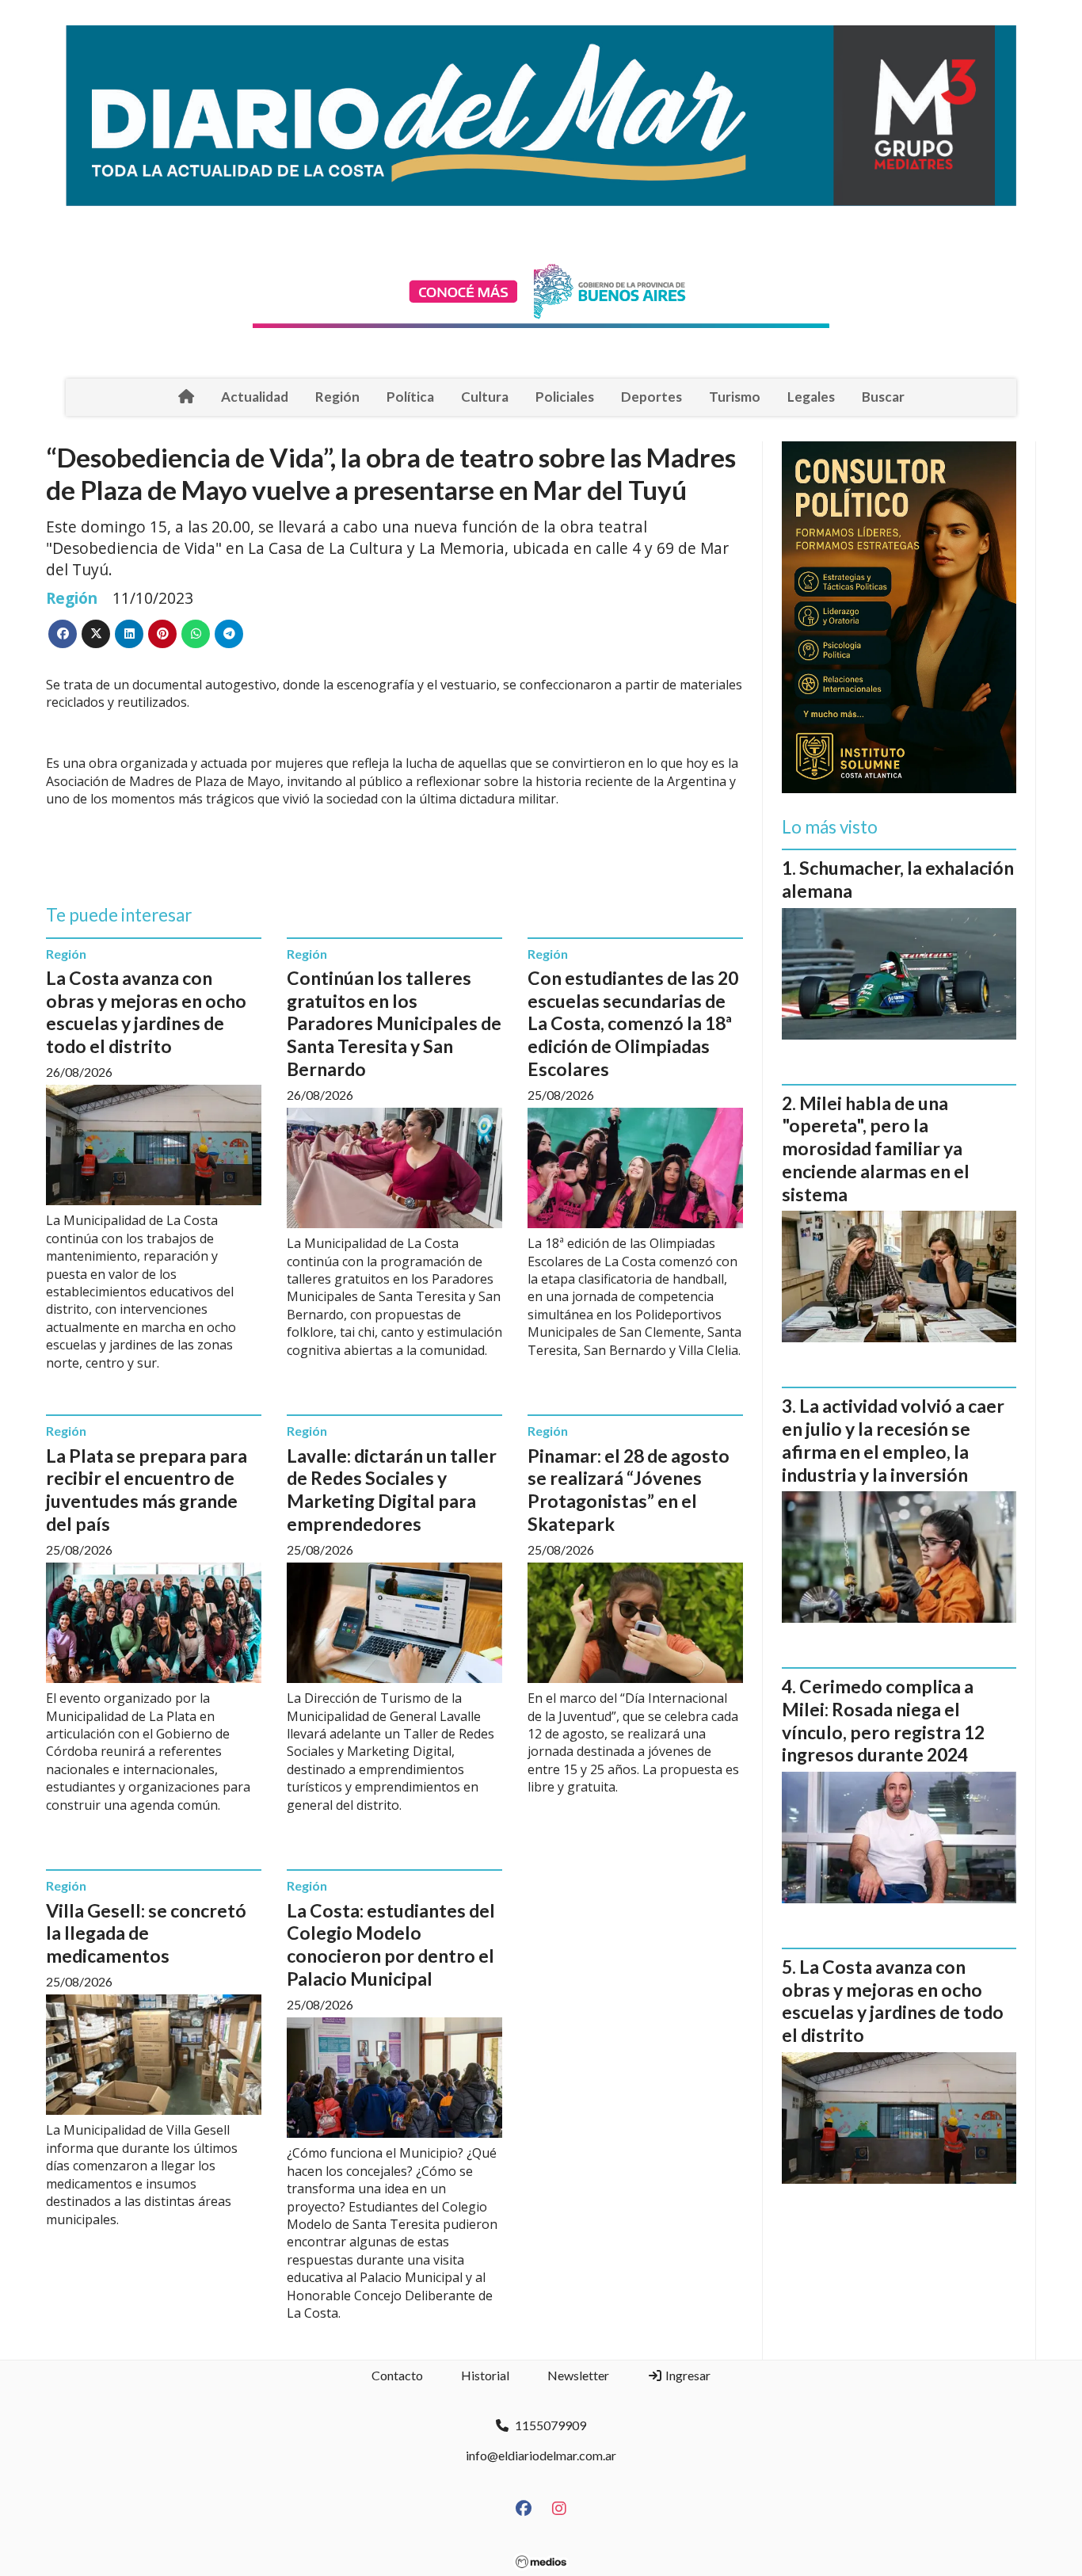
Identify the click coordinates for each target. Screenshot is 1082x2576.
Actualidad (255, 397)
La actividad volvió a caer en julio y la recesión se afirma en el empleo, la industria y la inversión (893, 1440)
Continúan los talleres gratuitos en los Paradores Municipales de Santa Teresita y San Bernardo (394, 1023)
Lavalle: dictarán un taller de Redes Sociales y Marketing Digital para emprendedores (392, 1490)
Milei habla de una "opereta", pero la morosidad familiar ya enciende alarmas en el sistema (876, 1149)
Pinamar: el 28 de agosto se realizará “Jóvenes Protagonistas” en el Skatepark (629, 1490)
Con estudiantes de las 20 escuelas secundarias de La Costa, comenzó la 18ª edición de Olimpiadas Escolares (633, 1023)
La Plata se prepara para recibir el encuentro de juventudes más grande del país (147, 1490)
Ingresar (687, 2375)
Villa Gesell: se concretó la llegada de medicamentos (146, 1933)
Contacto (397, 2375)
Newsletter (578, 2375)
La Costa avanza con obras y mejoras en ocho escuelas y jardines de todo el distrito (146, 1012)
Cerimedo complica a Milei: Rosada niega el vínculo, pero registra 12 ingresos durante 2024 (883, 1720)
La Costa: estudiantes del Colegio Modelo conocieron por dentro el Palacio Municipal (391, 1944)
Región (337, 397)
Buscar (883, 397)
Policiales (565, 397)
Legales (811, 397)
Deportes (651, 397)
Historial (485, 2375)
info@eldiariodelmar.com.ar (541, 2455)
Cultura (485, 397)
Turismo (735, 397)
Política (410, 397)
